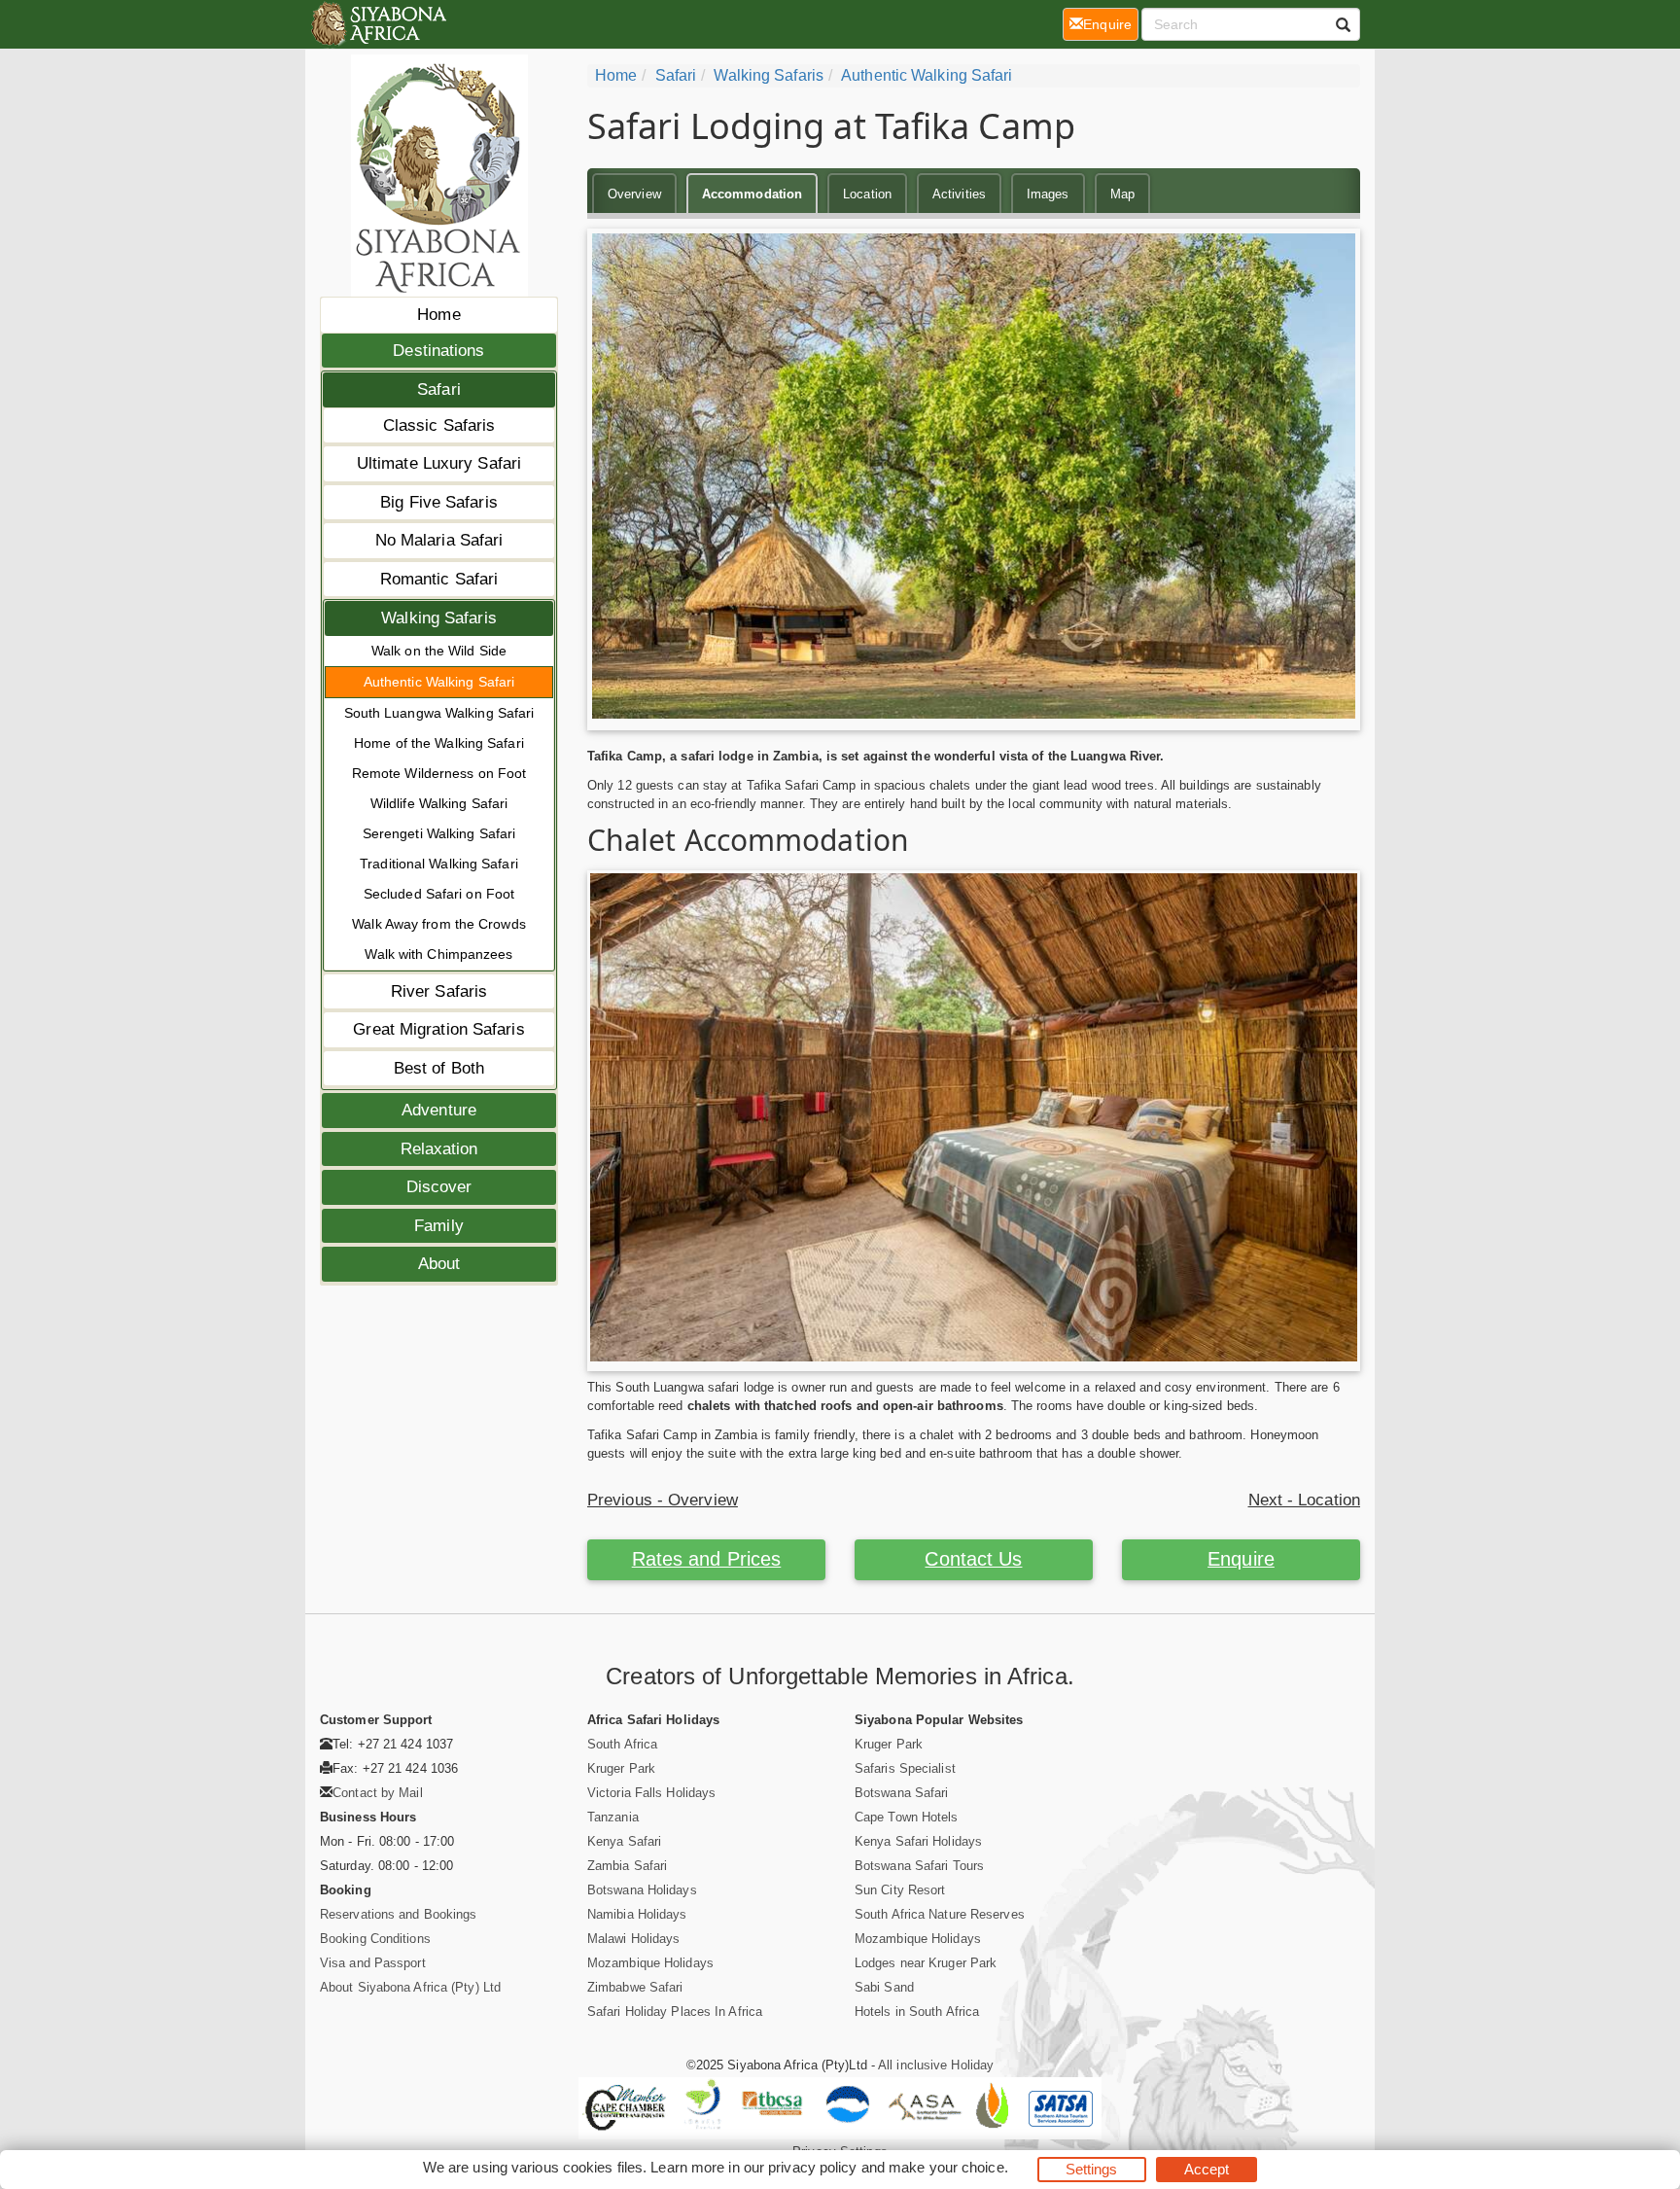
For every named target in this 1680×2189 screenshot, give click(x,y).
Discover (439, 1187)
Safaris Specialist (905, 1768)
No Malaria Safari (439, 540)
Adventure (439, 1110)
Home (438, 315)
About (439, 1264)
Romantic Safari (439, 579)
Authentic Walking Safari (439, 682)
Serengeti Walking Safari (439, 833)
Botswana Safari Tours (919, 1866)
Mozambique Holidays (650, 1963)
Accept (1207, 2169)
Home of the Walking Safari (439, 743)
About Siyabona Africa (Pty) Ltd (410, 1987)
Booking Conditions (375, 1939)
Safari (439, 389)
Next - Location (1305, 1500)
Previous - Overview (663, 1500)
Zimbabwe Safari (635, 1987)
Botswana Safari (902, 1793)
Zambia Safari (627, 1866)
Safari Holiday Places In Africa (675, 2012)
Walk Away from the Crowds (439, 924)
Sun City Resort (900, 1890)
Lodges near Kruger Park (926, 1963)
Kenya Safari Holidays (918, 1841)
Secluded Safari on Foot (439, 894)
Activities (959, 194)
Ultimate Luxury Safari (439, 463)
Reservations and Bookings (399, 1914)
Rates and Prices (707, 1559)
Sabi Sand (884, 1987)
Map (1122, 194)
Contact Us (973, 1559)
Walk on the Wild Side (439, 651)
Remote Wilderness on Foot (439, 773)
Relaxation (439, 1149)
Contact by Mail (378, 1793)
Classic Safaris (439, 425)
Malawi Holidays (634, 1939)
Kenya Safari (624, 1841)
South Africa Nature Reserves (940, 1914)
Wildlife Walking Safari (439, 803)
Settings (1092, 2169)
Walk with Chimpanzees (438, 954)
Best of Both (439, 1068)
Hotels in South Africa (917, 2012)
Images (1048, 194)
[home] (378, 24)
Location (867, 194)
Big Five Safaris (439, 502)
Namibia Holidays (637, 1914)
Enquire (1241, 1559)
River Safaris (439, 991)
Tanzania (613, 1817)
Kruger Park (621, 1768)
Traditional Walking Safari (439, 864)
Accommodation (752, 194)
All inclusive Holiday (936, 2065)
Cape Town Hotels (907, 1817)
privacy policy (812, 2167)
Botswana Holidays (642, 1890)
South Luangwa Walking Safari (439, 713)
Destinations (438, 351)
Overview (634, 194)
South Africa (622, 1744)
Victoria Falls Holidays (651, 1793)
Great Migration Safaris (438, 1029)
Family (439, 1226)
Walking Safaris (439, 618)
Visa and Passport (373, 1963)
